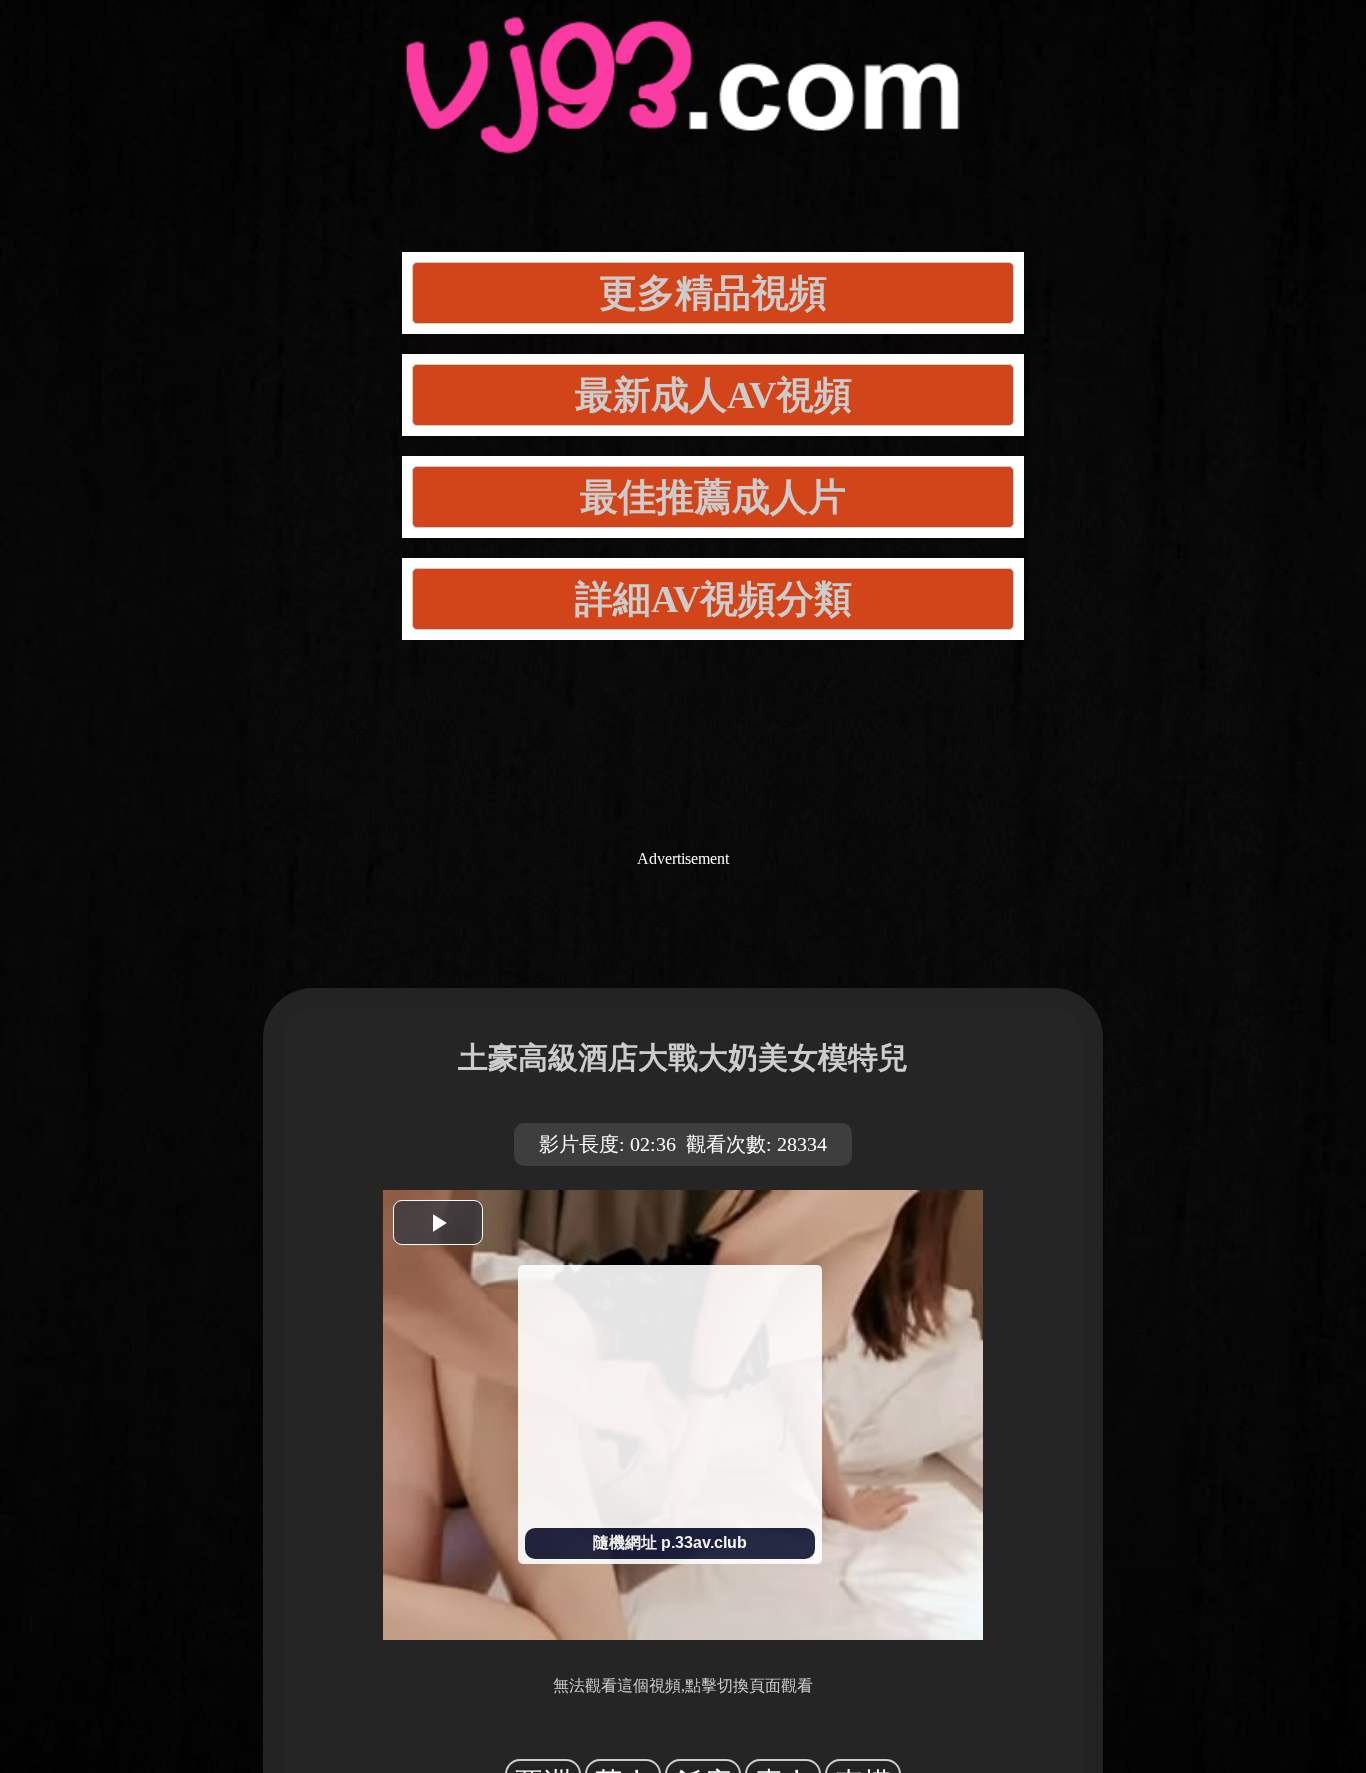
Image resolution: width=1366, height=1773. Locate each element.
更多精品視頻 (713, 293)
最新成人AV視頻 (713, 395)
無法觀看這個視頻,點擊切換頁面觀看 (683, 1685)
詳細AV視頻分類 (713, 599)
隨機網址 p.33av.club (670, 1542)
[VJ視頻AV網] (683, 130)
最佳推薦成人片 (713, 497)
